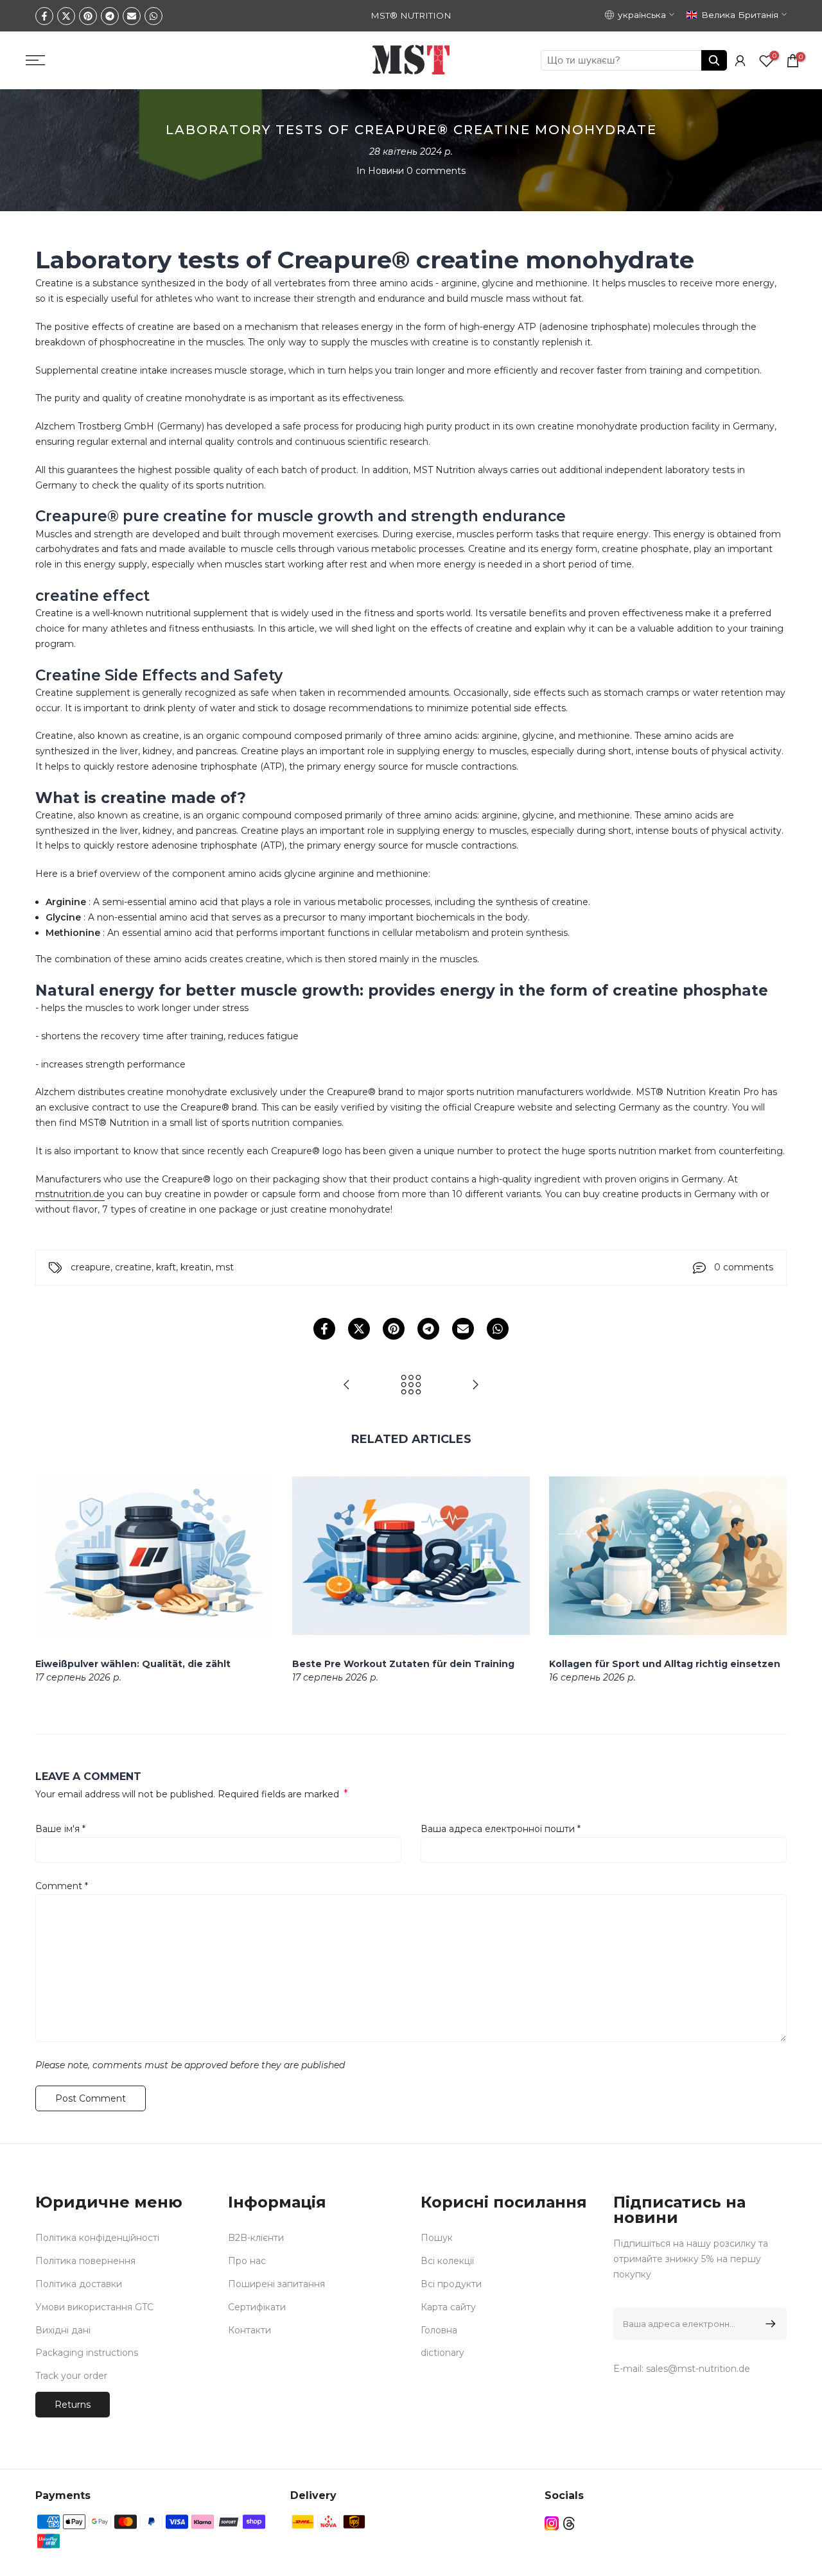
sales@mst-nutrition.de (698, 2369)
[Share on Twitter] (66, 16)
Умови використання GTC (94, 2307)
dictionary (442, 2353)
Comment (62, 1886)
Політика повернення (85, 2261)
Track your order (71, 2376)
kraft (166, 1267)
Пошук (437, 2238)
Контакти (249, 2330)
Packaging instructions (87, 2353)
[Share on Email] (132, 16)
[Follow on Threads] (569, 2524)
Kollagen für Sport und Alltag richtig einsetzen (665, 1664)
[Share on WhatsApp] (153, 16)
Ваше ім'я (60, 1829)
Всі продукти (451, 2284)
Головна (439, 2330)
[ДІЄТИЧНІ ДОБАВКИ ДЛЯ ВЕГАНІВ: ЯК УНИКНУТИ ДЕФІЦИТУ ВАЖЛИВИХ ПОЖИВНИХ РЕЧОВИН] (347, 1386)
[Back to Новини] (411, 1386)
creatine (133, 1267)
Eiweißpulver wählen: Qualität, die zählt (133, 1664)
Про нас (247, 2261)
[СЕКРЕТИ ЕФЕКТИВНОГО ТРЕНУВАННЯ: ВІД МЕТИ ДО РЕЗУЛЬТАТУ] (475, 1386)
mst (225, 1267)
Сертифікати (257, 2307)
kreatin (196, 1267)
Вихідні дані (63, 2330)
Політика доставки (79, 2284)
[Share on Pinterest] (88, 16)
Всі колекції (447, 2261)
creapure (91, 1267)
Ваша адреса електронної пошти (501, 1829)
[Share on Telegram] (110, 16)
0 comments (436, 171)
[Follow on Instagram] (552, 2524)
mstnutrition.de (70, 1194)
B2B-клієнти (256, 2238)
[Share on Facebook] (44, 16)
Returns (73, 2405)
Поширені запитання (276, 2284)
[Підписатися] (768, 2324)
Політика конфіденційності (97, 2238)
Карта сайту (448, 2307)
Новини (386, 171)
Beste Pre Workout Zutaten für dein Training (403, 1664)
